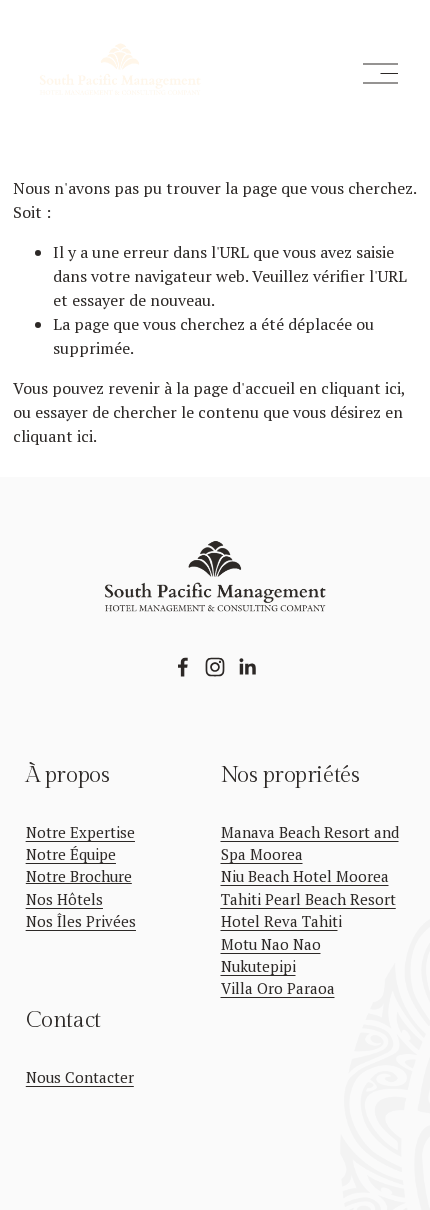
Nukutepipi (258, 966)
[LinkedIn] (247, 667)
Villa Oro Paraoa (278, 988)
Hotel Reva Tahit (279, 921)
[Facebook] (183, 667)
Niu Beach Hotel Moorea (305, 876)
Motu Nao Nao (271, 944)
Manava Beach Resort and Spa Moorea (310, 843)
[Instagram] (215, 667)
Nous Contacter (80, 1077)
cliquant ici (361, 388)
